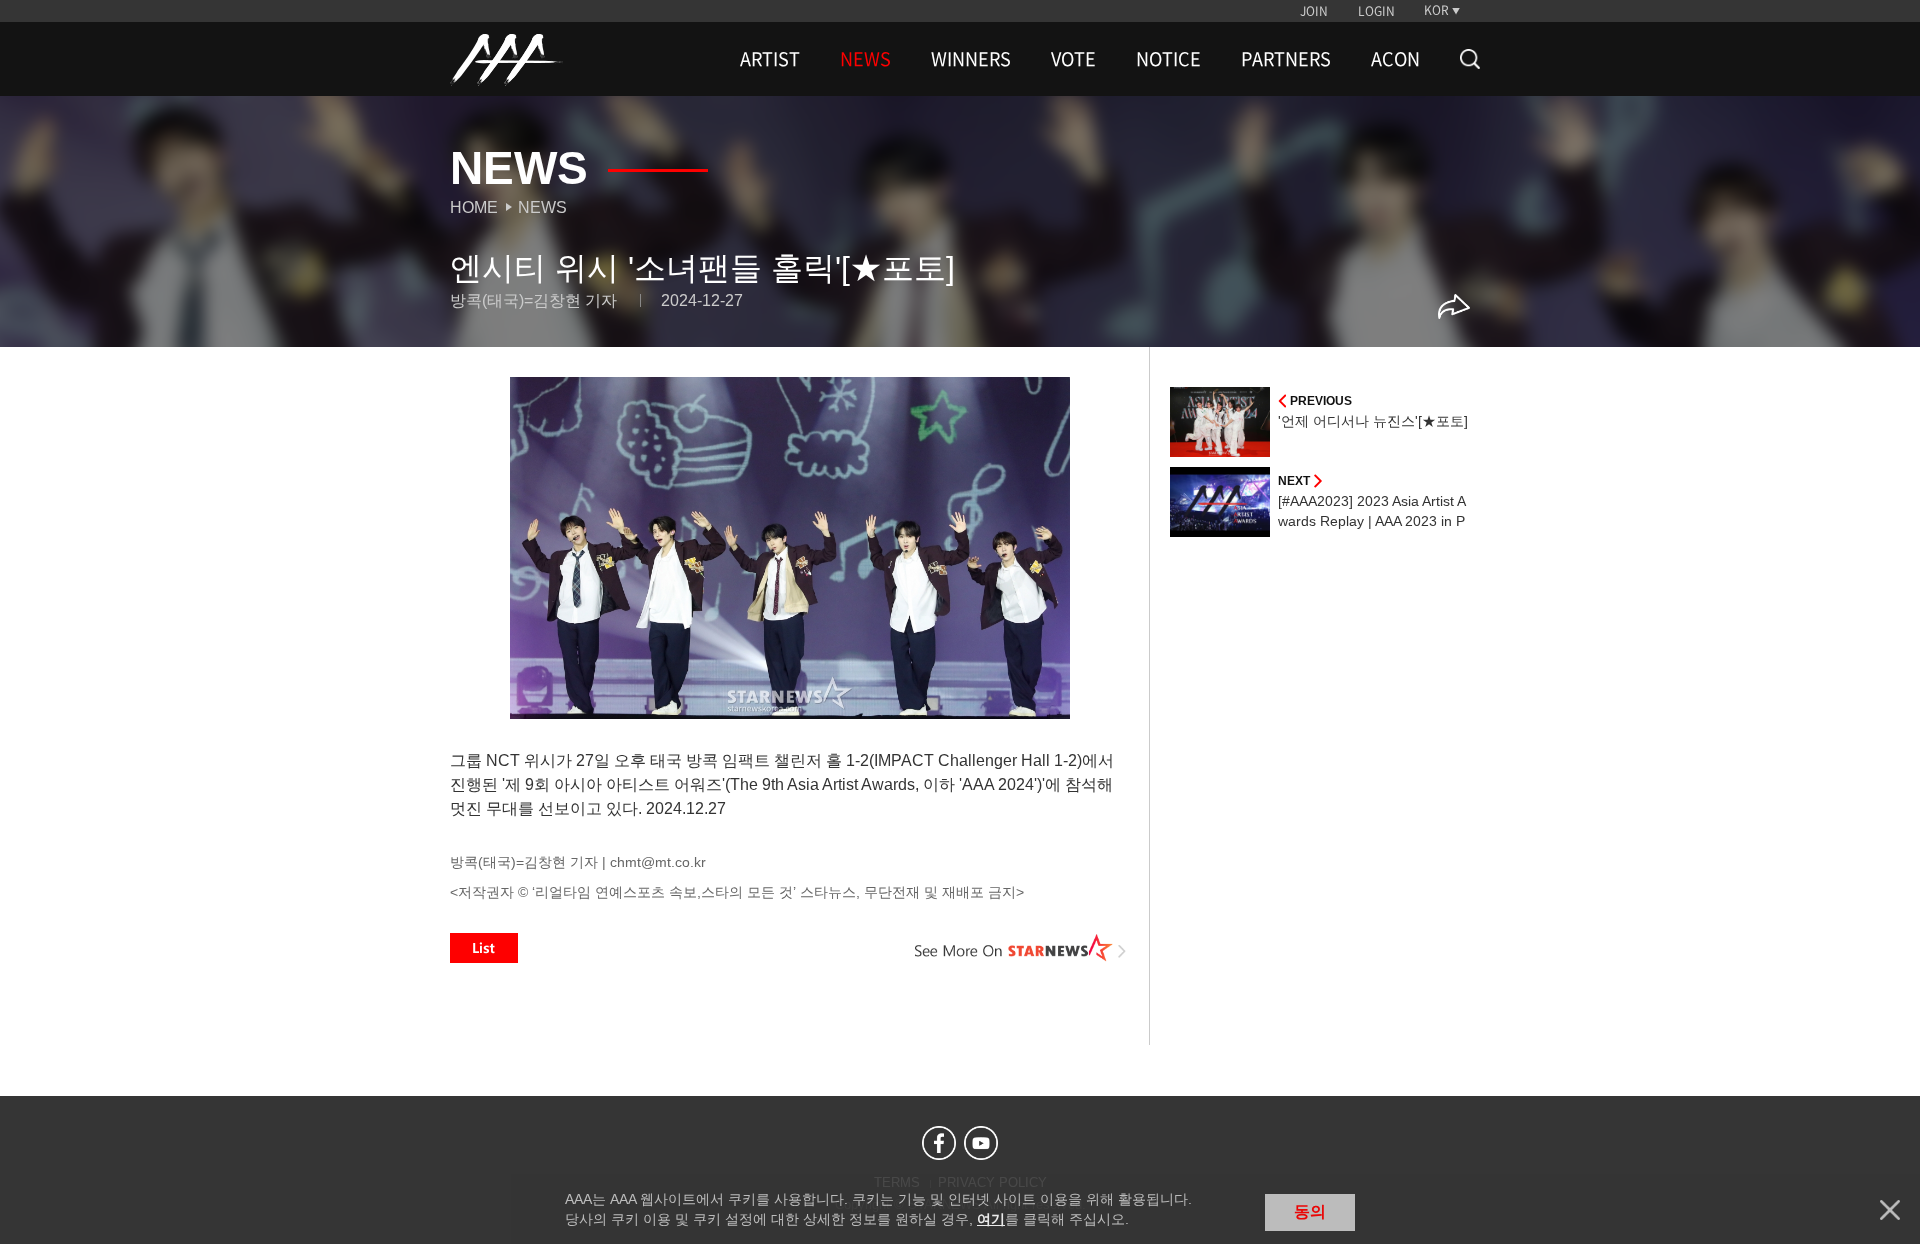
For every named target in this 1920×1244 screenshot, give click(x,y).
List (484, 948)
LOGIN (1376, 11)
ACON (1395, 59)
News (542, 207)
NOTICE (1168, 59)
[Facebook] (939, 1143)
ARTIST (770, 59)
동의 (1310, 1211)
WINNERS (971, 59)
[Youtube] (981, 1143)
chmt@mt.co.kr (658, 862)
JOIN (1314, 11)
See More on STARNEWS (1021, 948)
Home (474, 207)
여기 (991, 1219)
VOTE (1073, 59)
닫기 (1890, 1210)
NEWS (865, 59)
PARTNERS (1286, 59)
